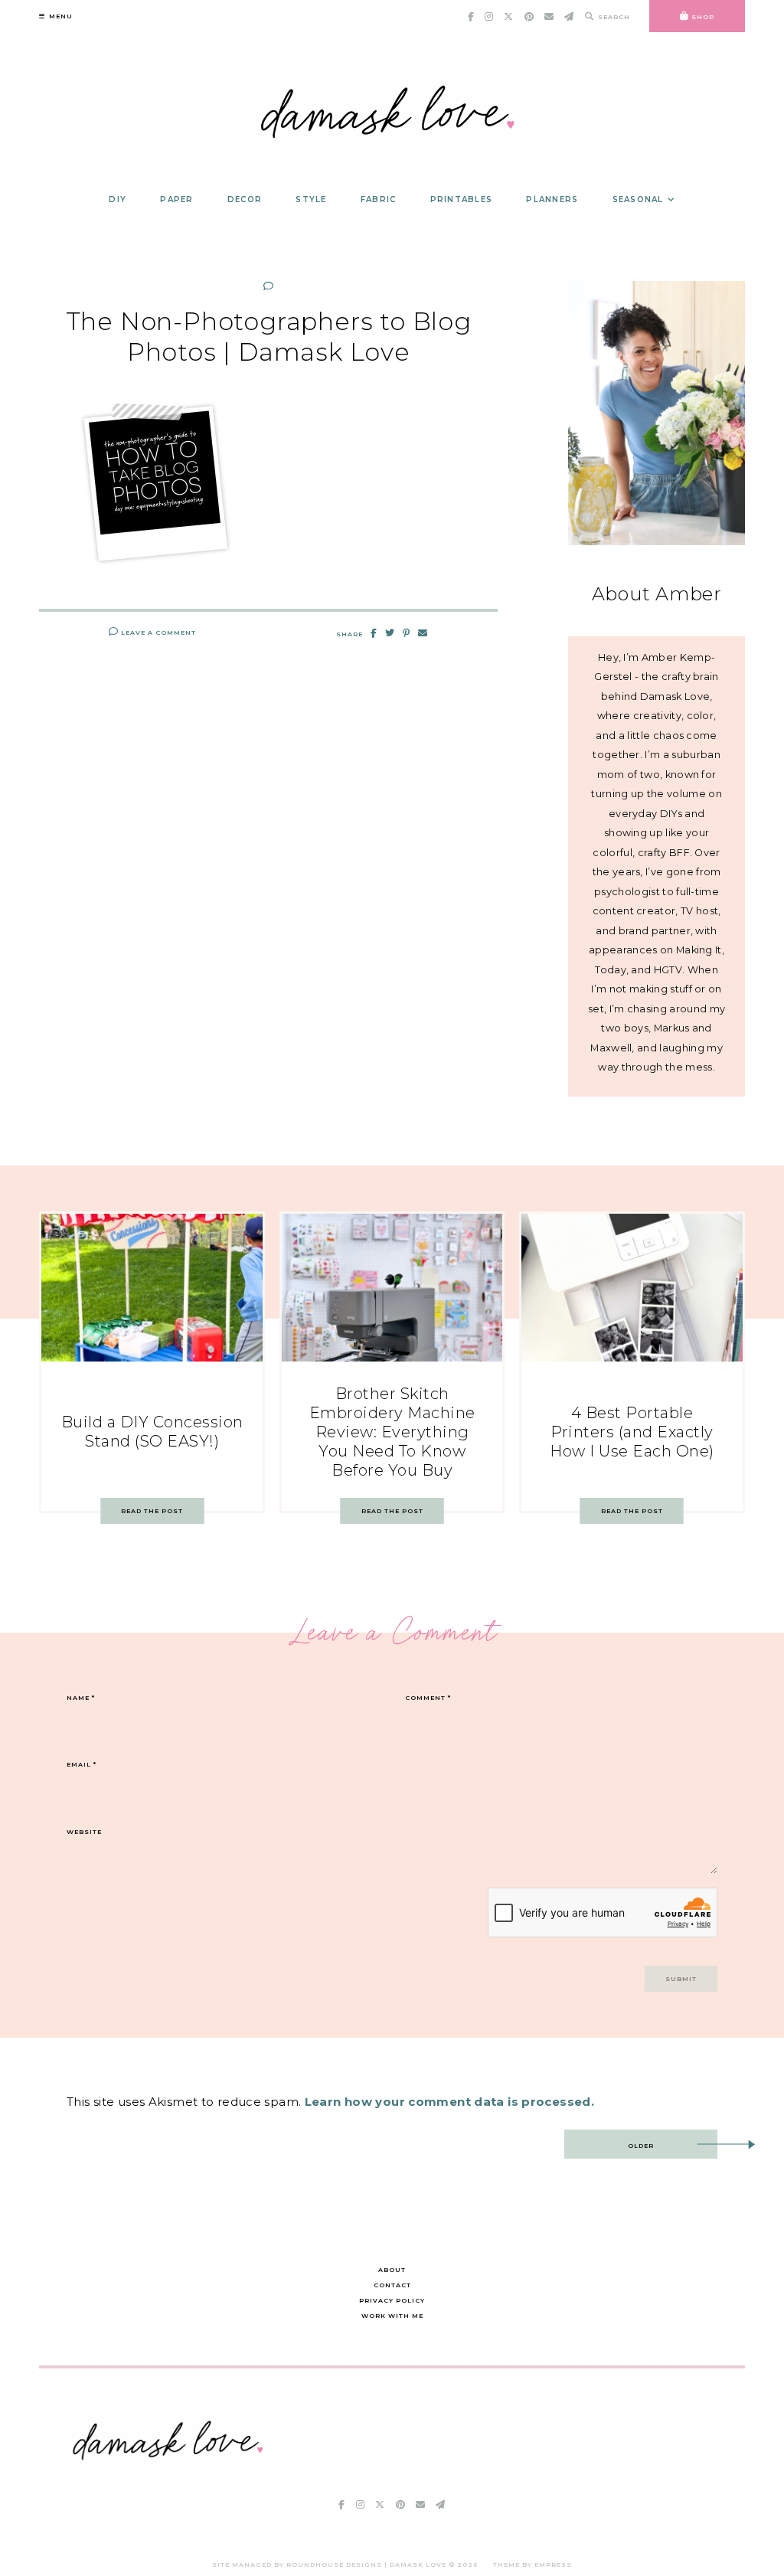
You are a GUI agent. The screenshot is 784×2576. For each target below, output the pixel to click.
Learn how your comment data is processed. (449, 2102)
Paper (176, 199)
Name (81, 1698)
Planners (552, 199)
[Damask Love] (171, 2467)
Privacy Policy (392, 2300)
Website (84, 1832)
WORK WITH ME (392, 2316)
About (392, 2270)
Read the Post (152, 1511)
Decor (245, 199)
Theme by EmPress (532, 2565)
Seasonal (638, 199)
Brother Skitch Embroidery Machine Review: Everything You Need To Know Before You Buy (392, 1432)
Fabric (379, 199)
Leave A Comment (157, 633)
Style (311, 199)
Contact (392, 2285)
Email (82, 1764)
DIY (118, 199)
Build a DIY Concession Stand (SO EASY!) (152, 1432)
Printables (462, 199)
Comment (428, 1698)
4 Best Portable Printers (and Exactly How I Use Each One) (632, 1432)
